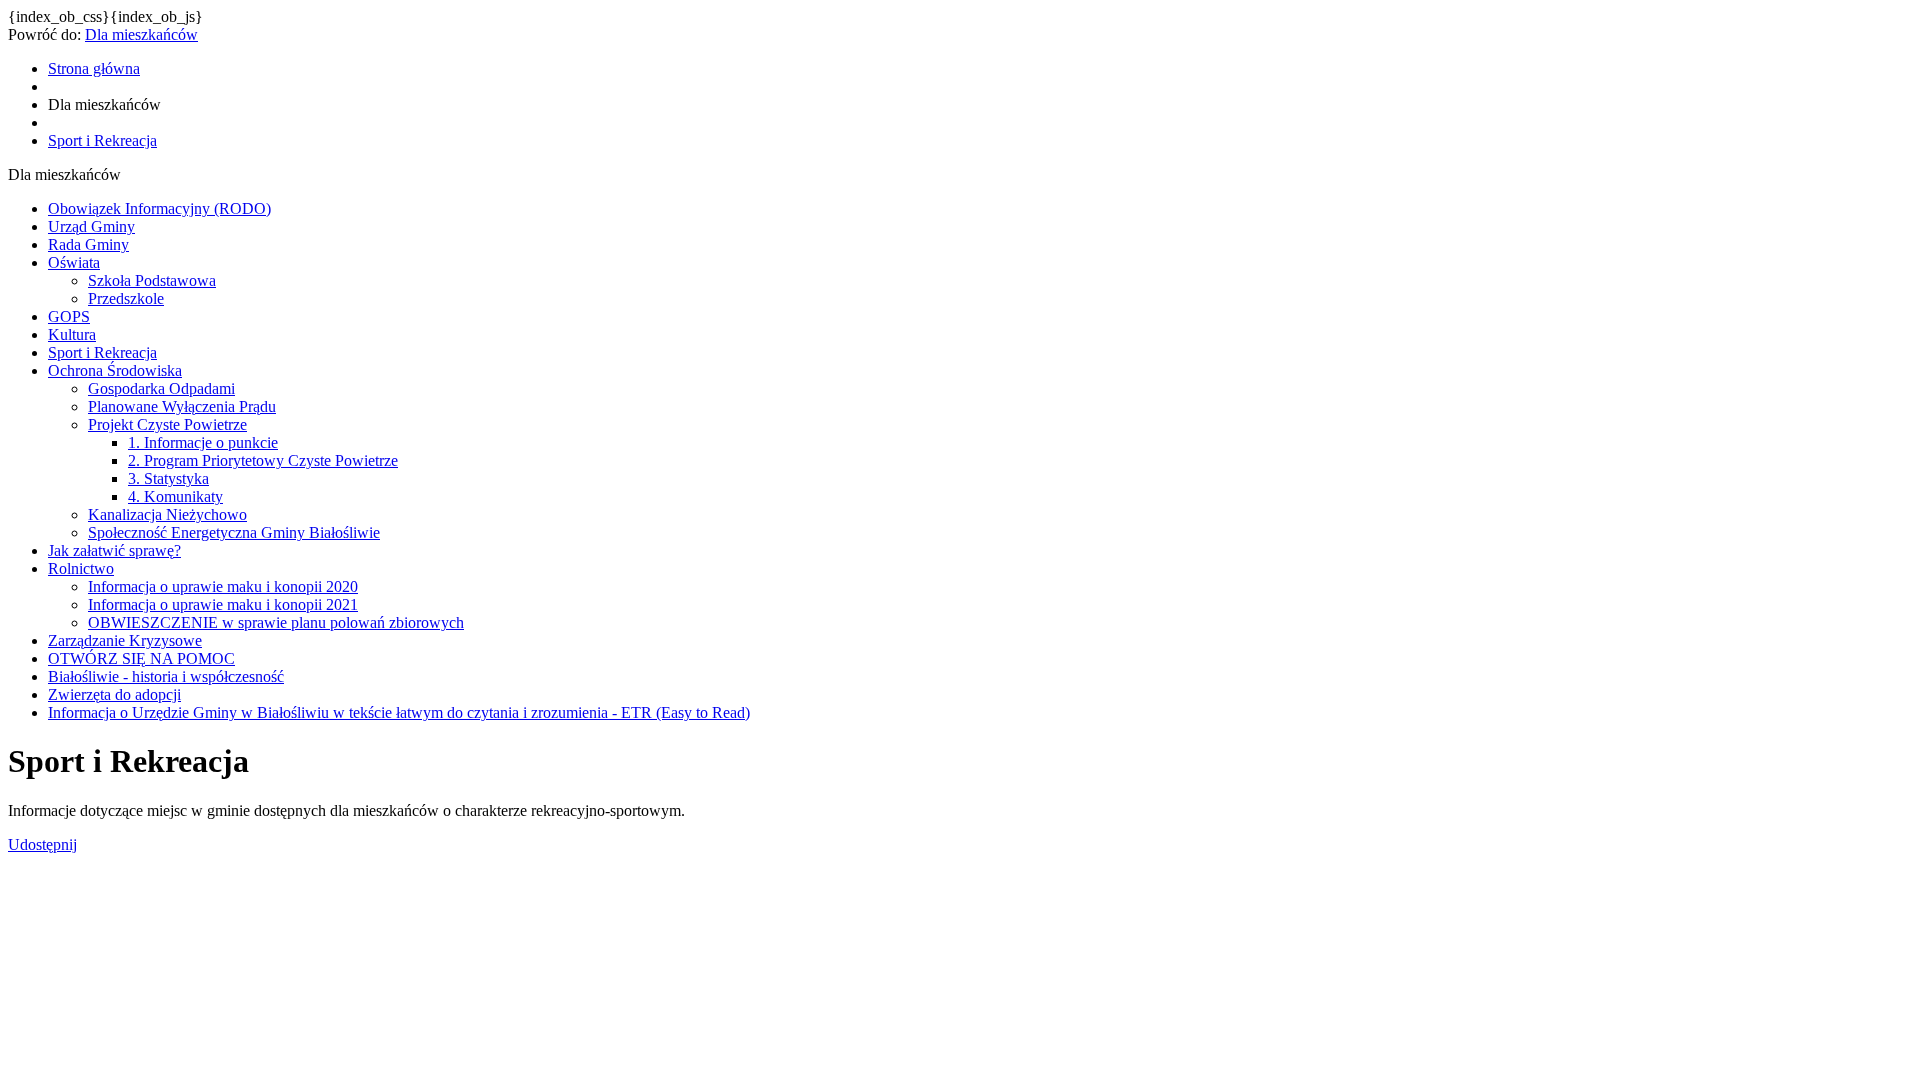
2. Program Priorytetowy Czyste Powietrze (263, 460)
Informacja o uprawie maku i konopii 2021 (223, 604)
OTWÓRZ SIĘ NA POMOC (141, 658)
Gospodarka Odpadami (161, 388)
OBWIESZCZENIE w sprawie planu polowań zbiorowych (276, 622)
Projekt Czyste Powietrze (167, 424)
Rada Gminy (88, 244)
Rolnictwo (81, 568)
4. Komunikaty (175, 496)
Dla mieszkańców (141, 34)
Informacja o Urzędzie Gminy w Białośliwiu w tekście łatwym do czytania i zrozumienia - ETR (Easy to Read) (399, 712)
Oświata (74, 262)
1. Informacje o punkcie (203, 442)
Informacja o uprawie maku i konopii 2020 (223, 586)
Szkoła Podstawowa (152, 280)
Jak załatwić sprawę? (114, 550)
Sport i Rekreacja (102, 352)
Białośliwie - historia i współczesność (166, 676)
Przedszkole (126, 298)
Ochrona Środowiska (115, 370)
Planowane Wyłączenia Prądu (182, 406)
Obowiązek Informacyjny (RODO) (159, 208)
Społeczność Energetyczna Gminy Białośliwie (234, 532)
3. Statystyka (168, 478)
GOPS (69, 316)
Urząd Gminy (91, 226)
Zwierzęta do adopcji (114, 694)
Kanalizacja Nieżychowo (167, 514)
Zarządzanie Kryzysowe (125, 640)
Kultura (72, 334)
